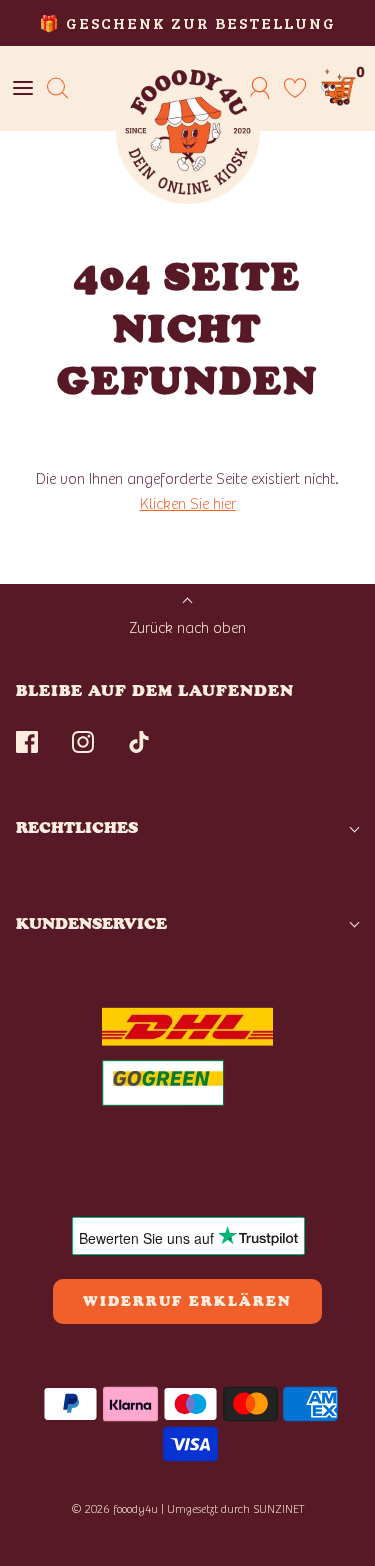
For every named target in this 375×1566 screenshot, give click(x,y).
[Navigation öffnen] (22, 88)
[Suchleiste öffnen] (57, 88)
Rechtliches (77, 827)
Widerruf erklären (187, 1301)
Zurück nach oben (187, 628)
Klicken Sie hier (188, 504)
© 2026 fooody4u (114, 1509)
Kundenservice (91, 923)
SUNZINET (279, 1509)
